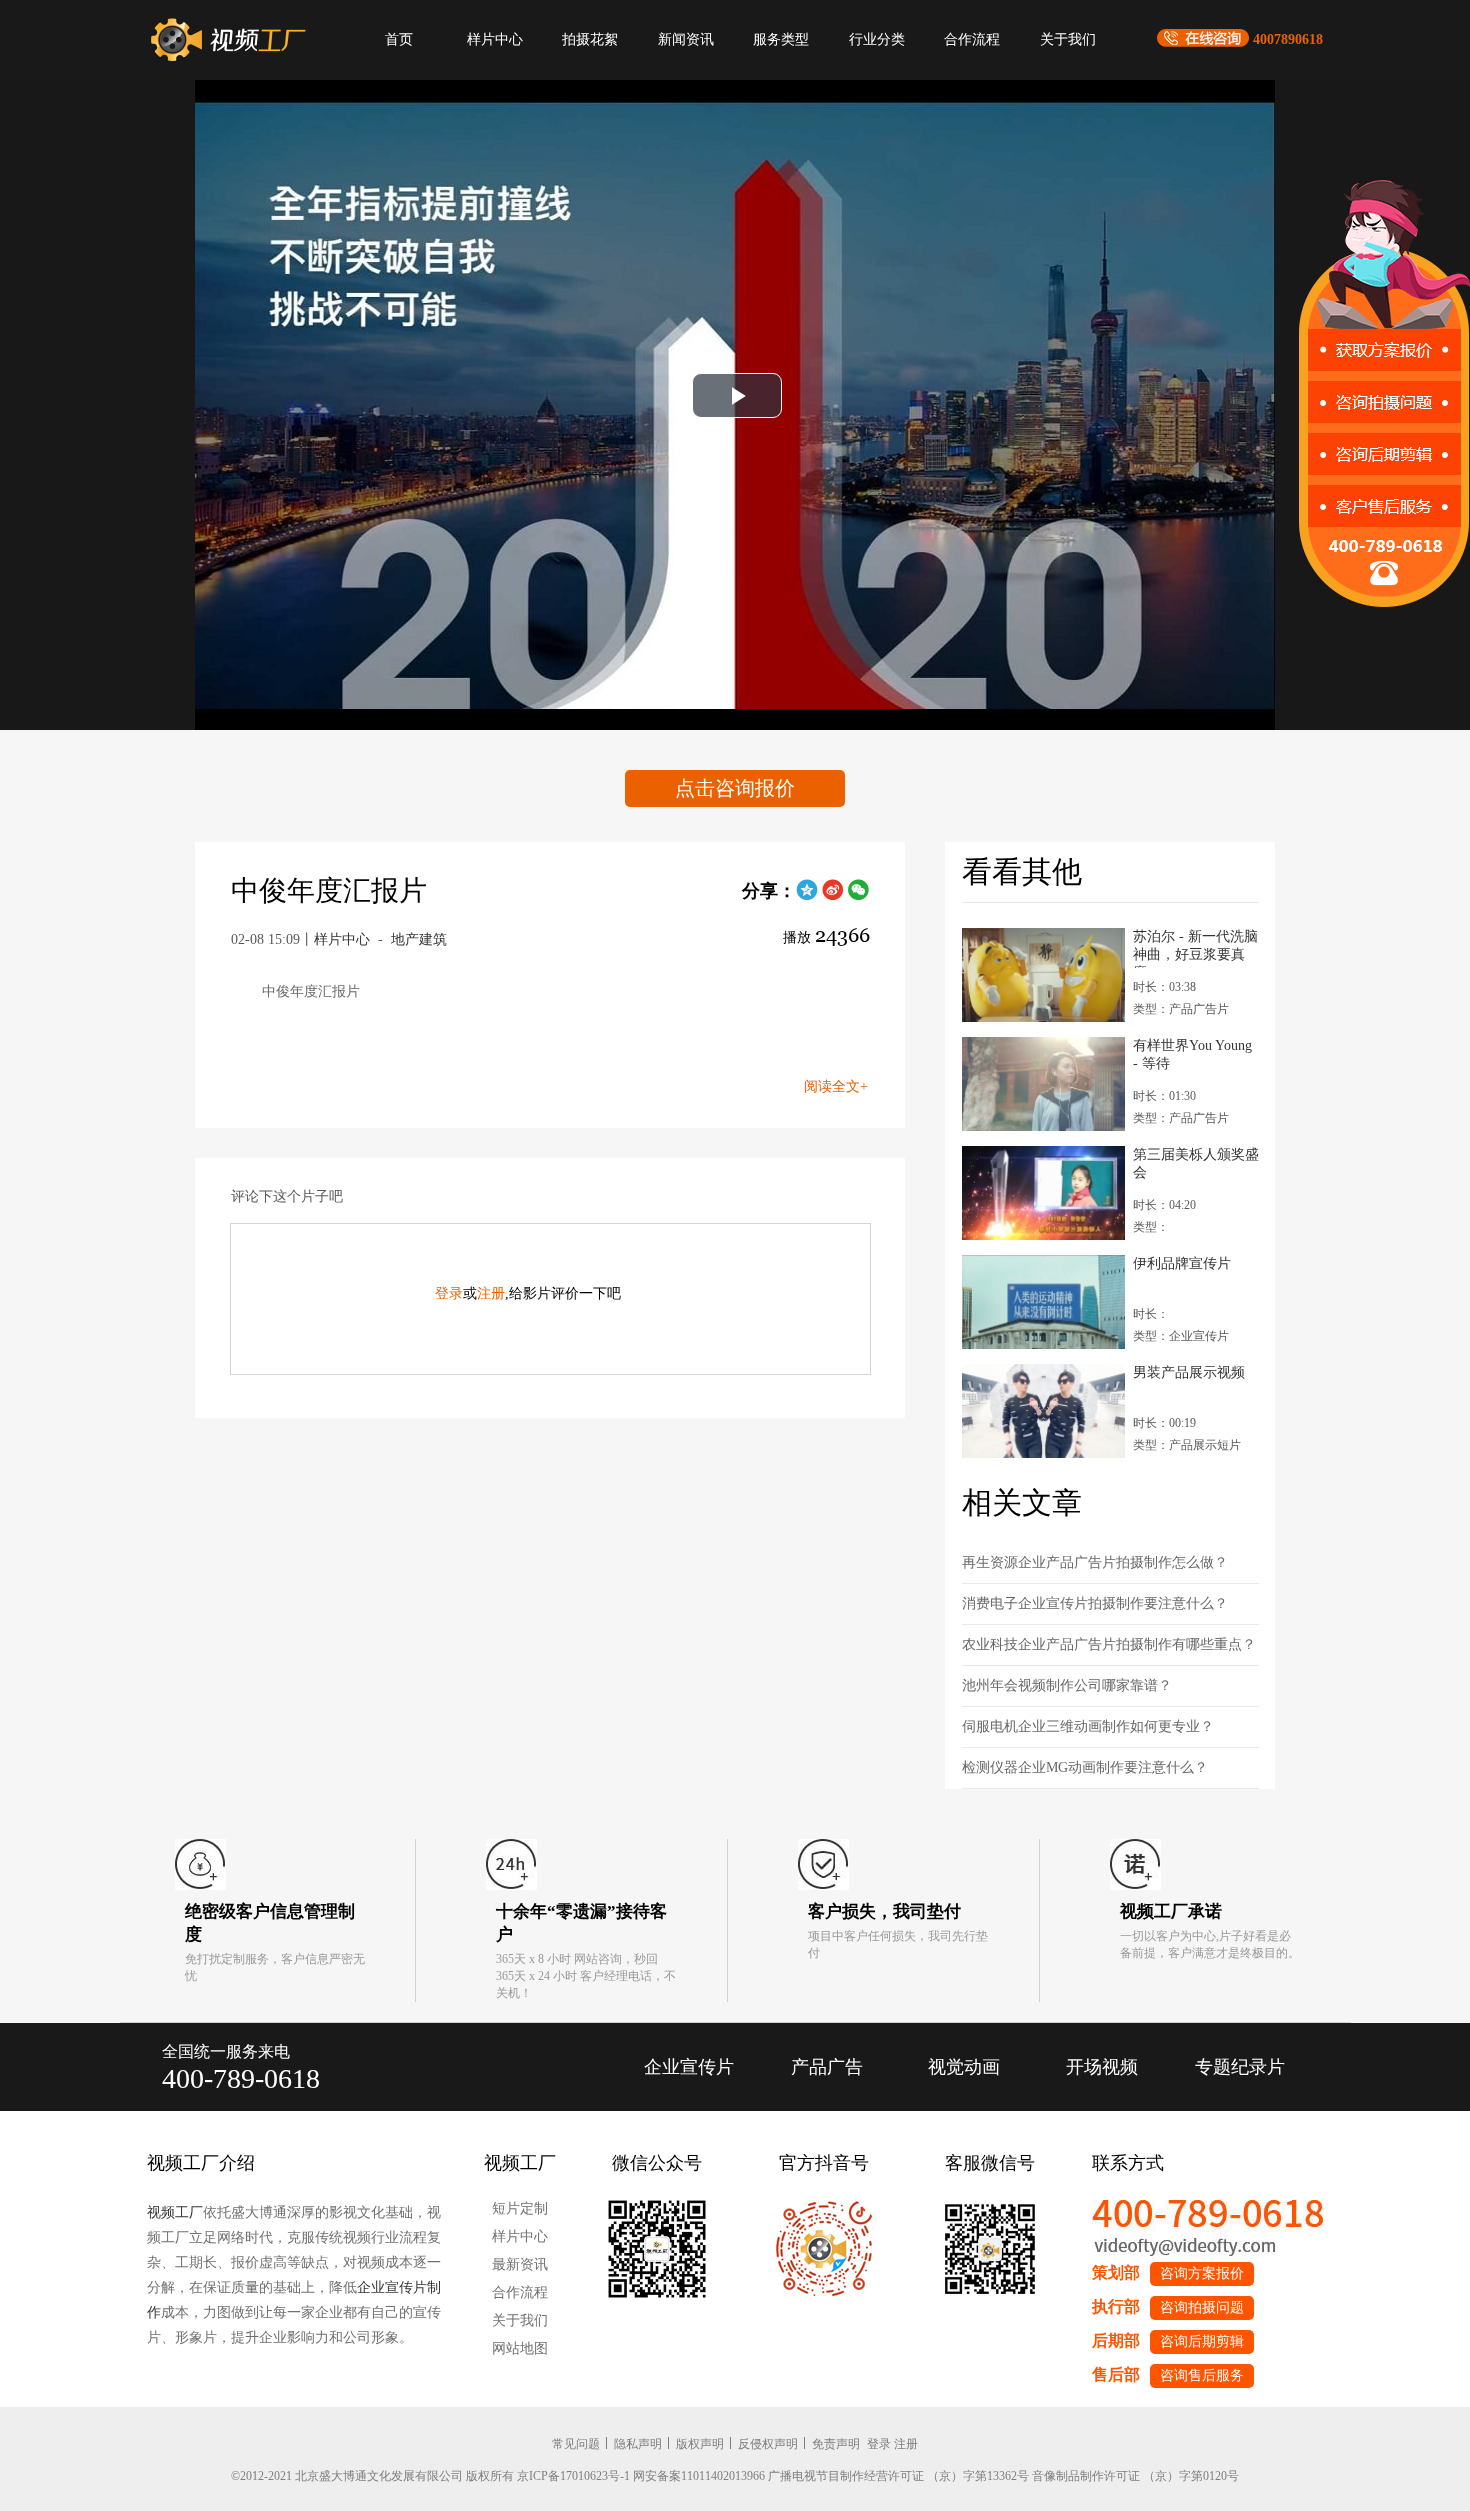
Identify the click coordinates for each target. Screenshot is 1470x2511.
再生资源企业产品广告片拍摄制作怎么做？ (1095, 1562)
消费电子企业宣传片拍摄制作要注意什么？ (1095, 1603)
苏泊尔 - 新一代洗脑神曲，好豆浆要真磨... (1195, 948)
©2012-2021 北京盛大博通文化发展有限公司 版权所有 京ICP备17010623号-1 (430, 2476)
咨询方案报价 (1202, 2273)
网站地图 (520, 2348)
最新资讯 (520, 2264)
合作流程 (972, 39)
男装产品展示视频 (1189, 1372)
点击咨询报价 (735, 788)
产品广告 (827, 2067)
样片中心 (495, 39)
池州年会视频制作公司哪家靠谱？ (1067, 1685)
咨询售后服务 (1202, 2375)
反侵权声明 (768, 2444)
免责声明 (836, 2444)
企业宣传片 (689, 2067)
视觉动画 (964, 2067)
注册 (491, 1293)
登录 (449, 1293)
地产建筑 (419, 939)
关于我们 (1068, 39)
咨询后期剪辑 (1202, 2341)
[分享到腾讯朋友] (807, 896)
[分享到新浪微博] (833, 896)
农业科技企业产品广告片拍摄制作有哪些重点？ (1109, 1644)
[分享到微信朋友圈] (859, 896)
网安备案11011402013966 (699, 2476)
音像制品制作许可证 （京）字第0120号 (1135, 2476)
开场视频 (1102, 2067)
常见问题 (576, 2444)
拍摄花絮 (590, 39)
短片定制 (520, 2208)
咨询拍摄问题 (1202, 2307)
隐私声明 (638, 2444)
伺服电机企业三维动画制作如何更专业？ (1088, 1726)
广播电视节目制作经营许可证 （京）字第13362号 (898, 2476)
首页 (399, 39)
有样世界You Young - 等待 (1192, 1054)
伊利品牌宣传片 (1182, 1263)
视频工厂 (175, 2212)
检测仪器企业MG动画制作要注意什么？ (1085, 1767)
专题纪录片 (1240, 2067)
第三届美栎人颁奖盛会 (1196, 1163)
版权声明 (700, 2444)
